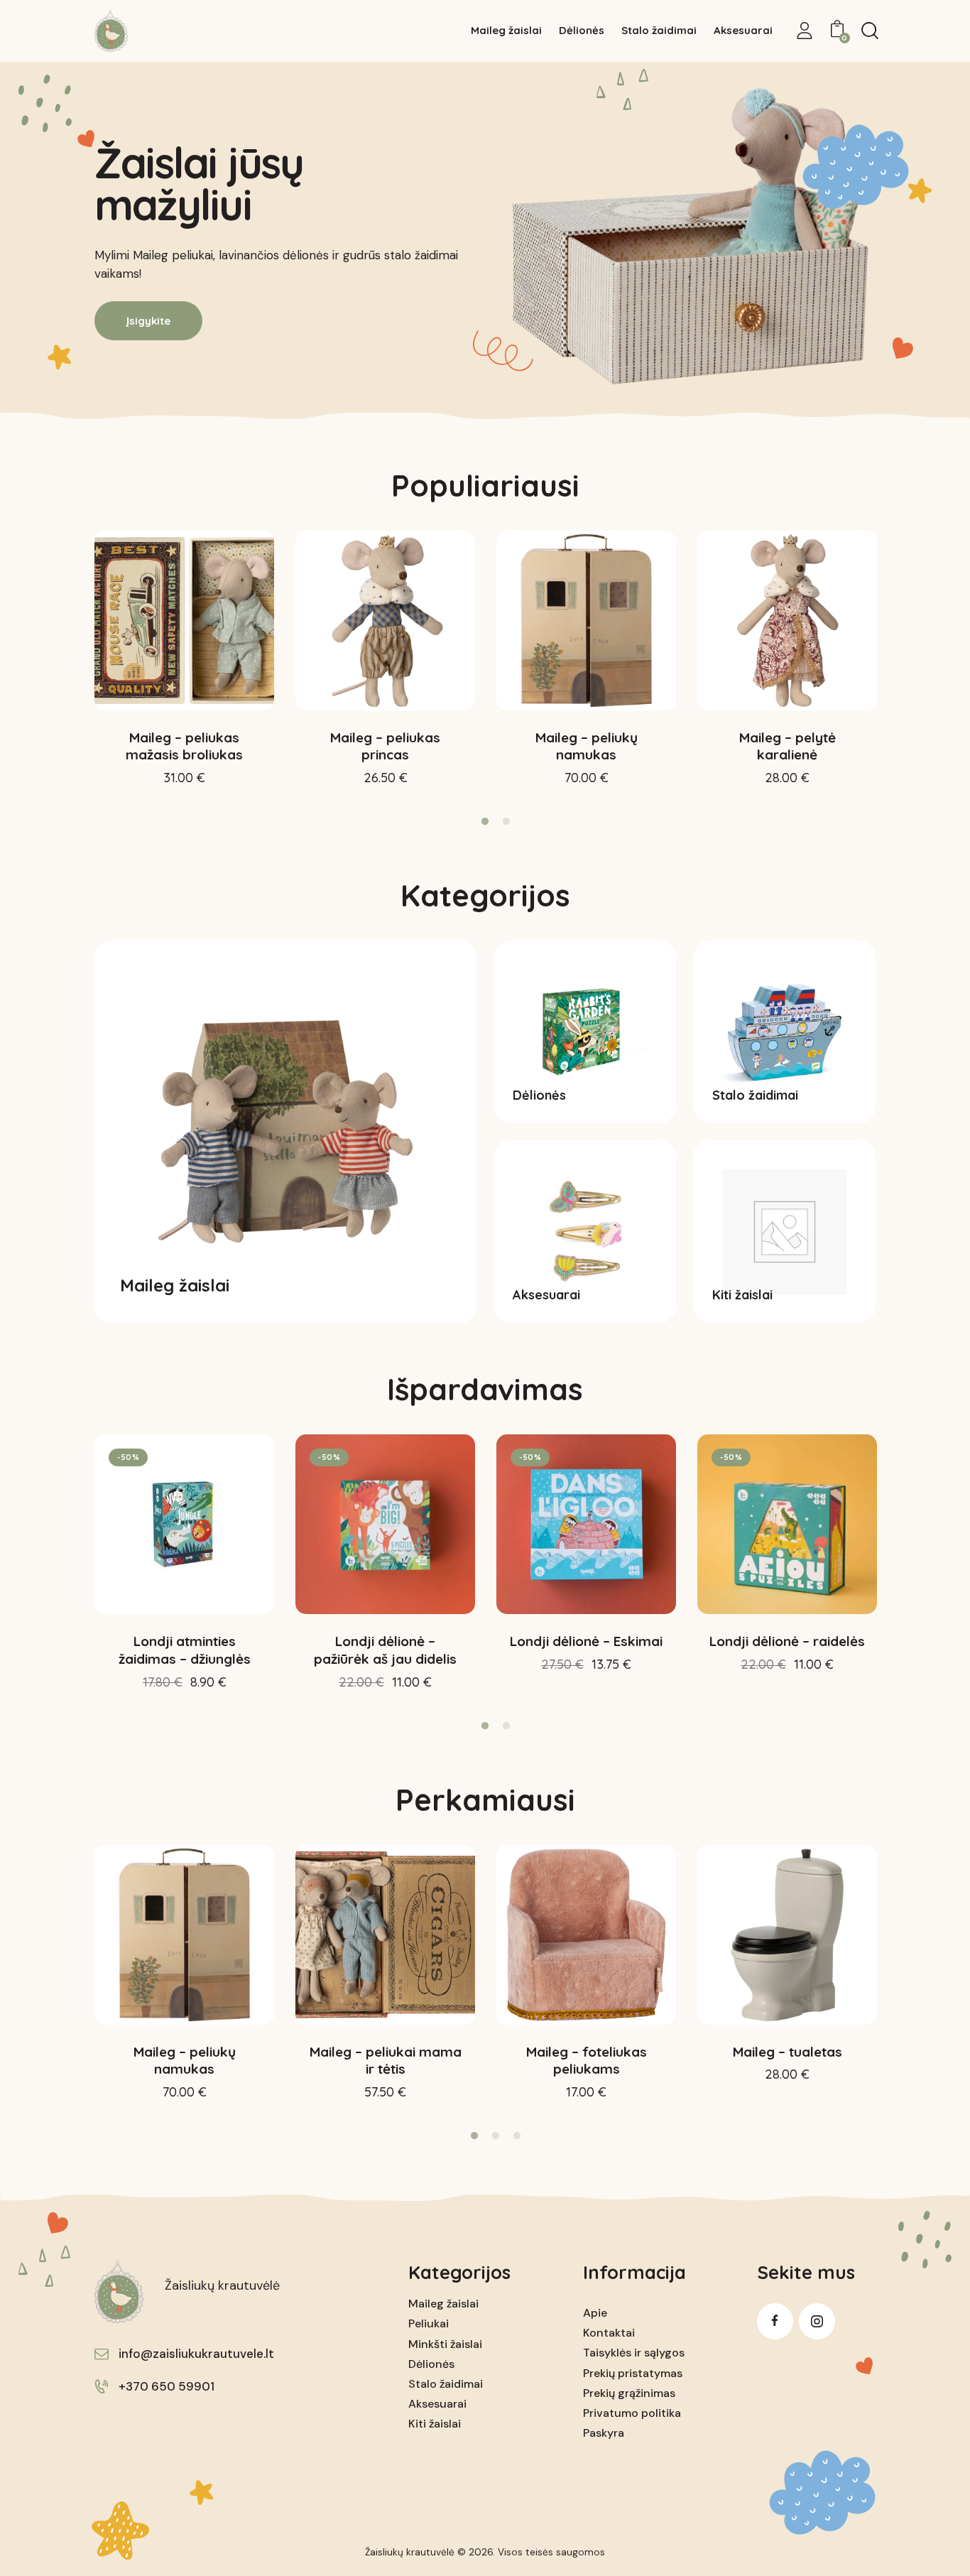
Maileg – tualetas (788, 2052)
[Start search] (870, 31)
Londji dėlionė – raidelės (787, 1641)
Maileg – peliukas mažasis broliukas (184, 746)
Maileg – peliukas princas (385, 746)
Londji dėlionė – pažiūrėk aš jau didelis (385, 1650)
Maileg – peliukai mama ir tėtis (386, 2061)
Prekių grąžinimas (629, 2393)
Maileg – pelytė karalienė (788, 746)
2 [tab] (506, 822)
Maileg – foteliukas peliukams (587, 2061)
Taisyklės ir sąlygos (634, 2353)
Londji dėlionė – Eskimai (586, 1641)
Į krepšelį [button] (185, 791)
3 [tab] (517, 2136)
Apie (595, 2313)
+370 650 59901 (167, 2386)
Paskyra (604, 2433)
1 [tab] (485, 822)
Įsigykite (148, 321)
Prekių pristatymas (633, 2373)
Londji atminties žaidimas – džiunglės (185, 1650)
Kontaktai (609, 2333)
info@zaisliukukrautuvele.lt (196, 2354)
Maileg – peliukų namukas (587, 746)
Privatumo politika (632, 2413)
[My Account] (805, 31)
